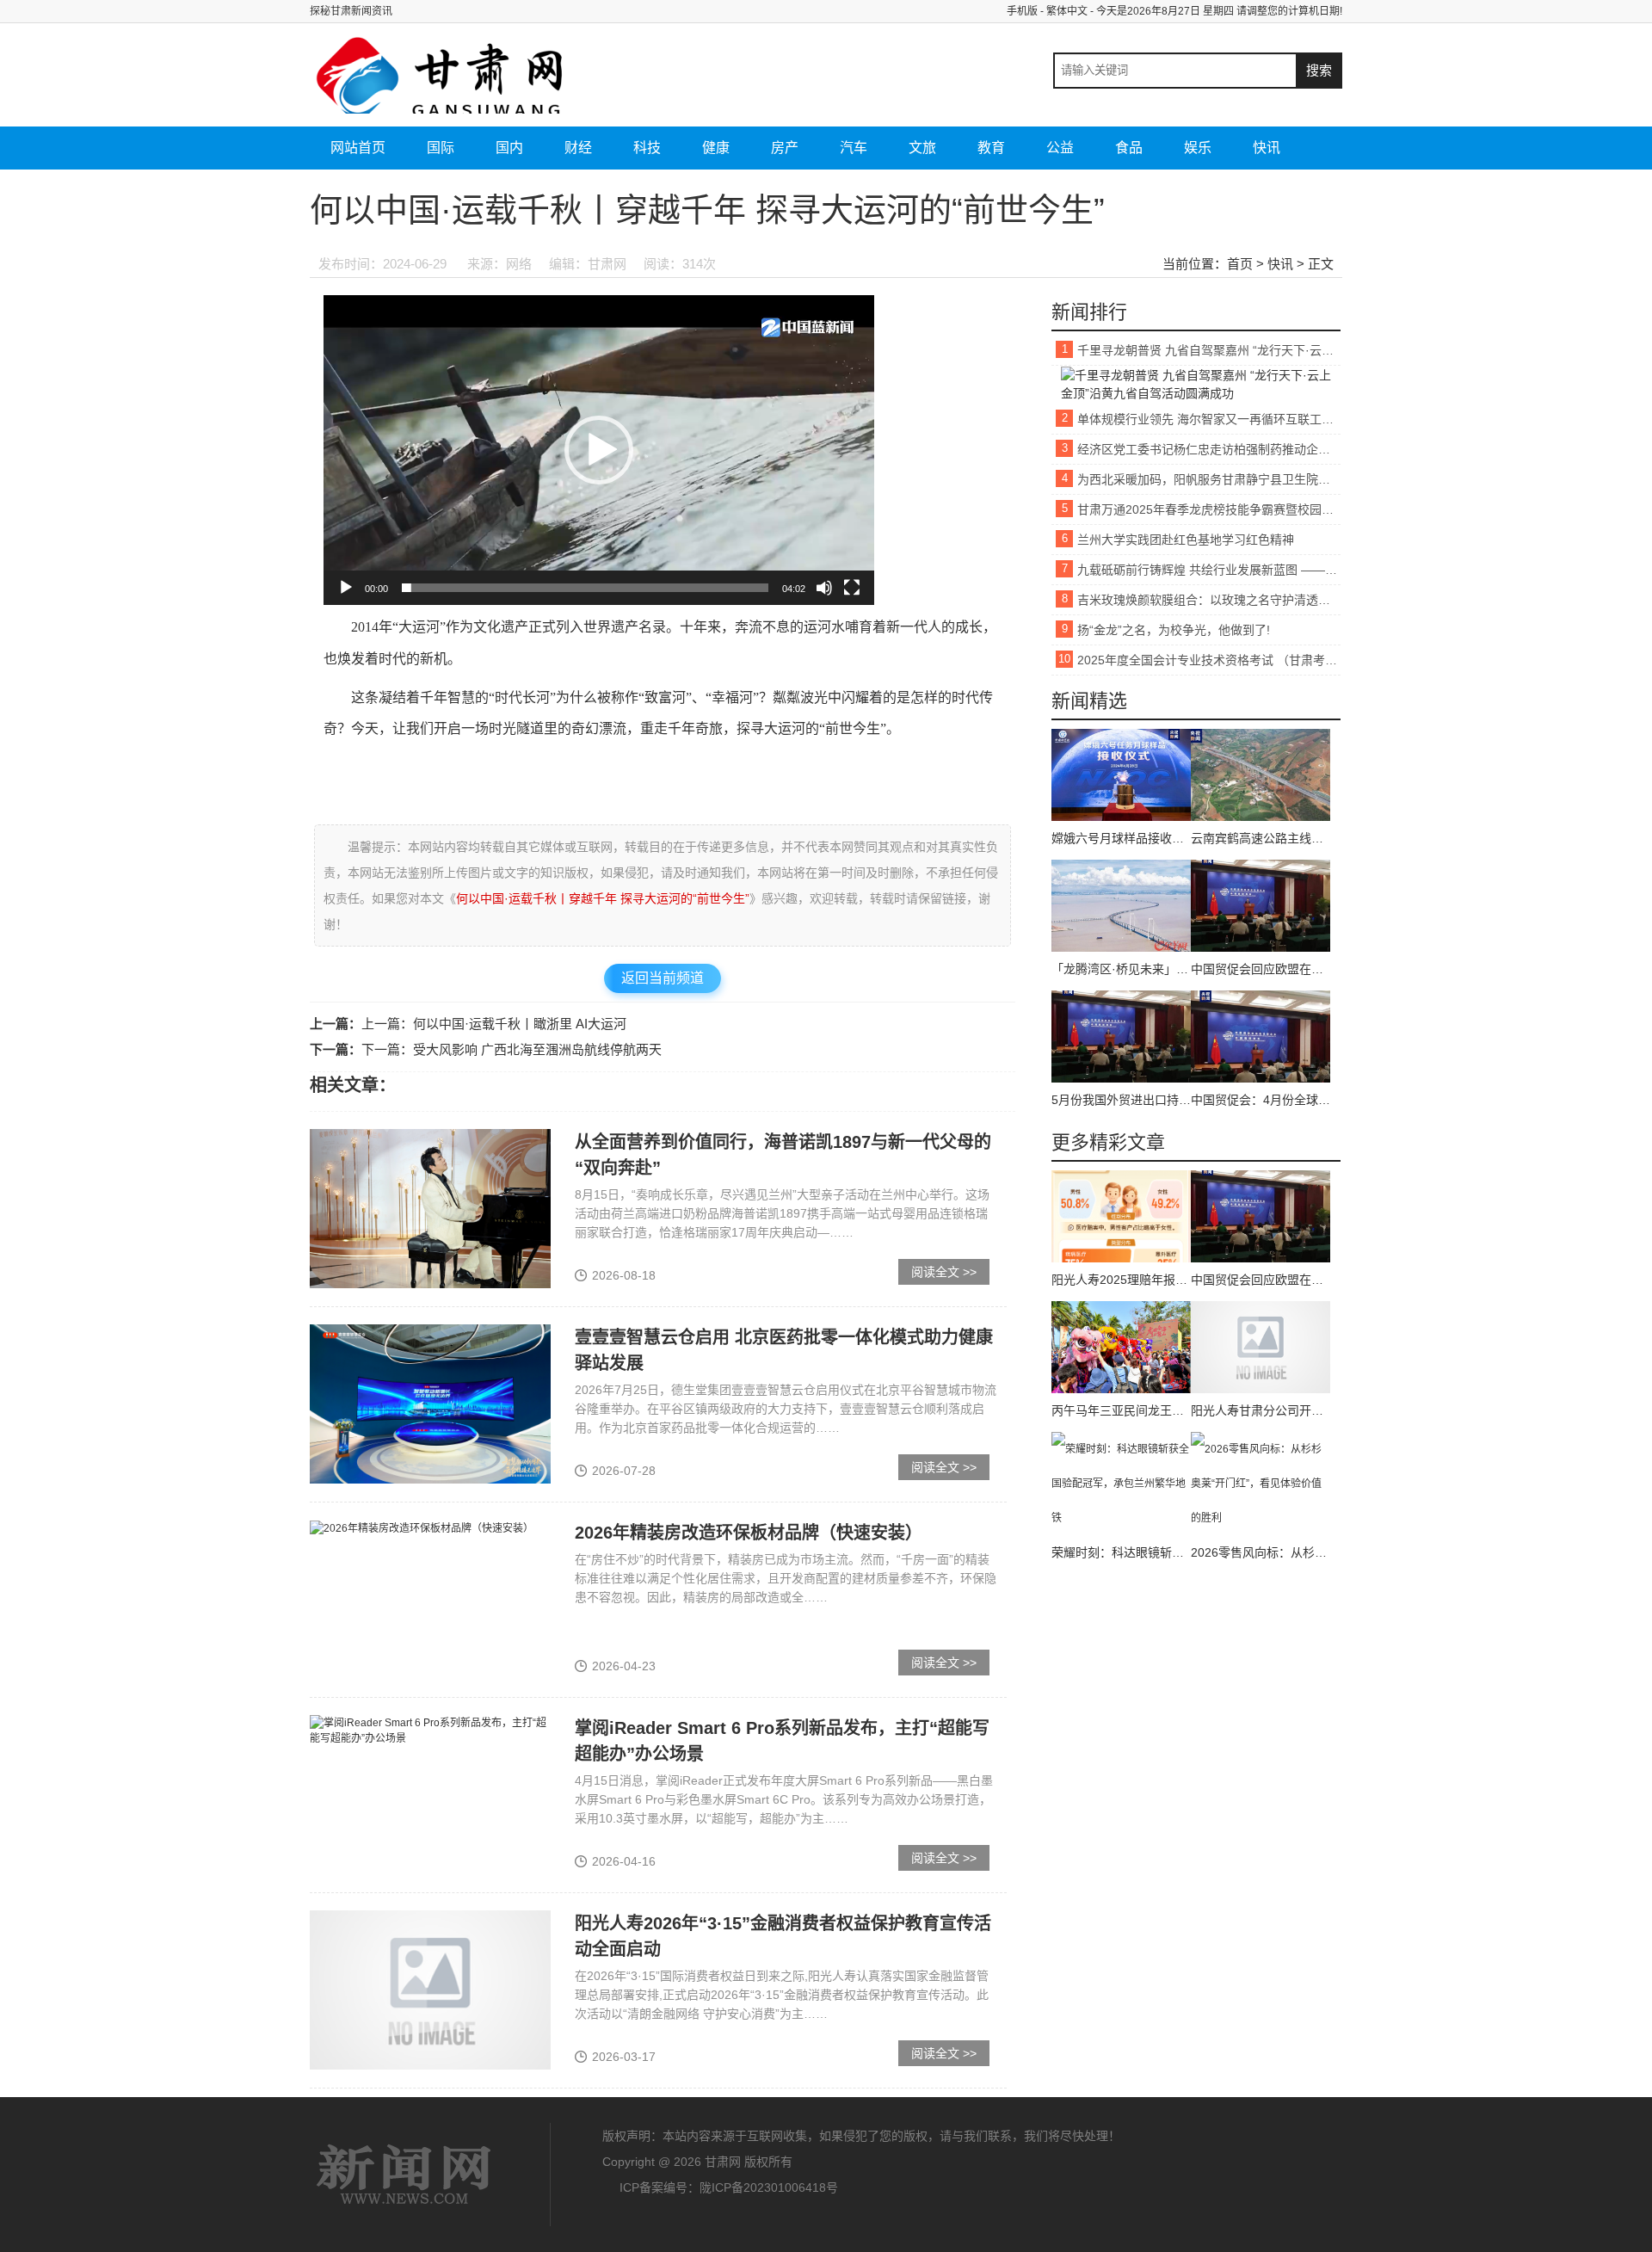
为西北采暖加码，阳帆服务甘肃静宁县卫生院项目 (1209, 479)
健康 (716, 148)
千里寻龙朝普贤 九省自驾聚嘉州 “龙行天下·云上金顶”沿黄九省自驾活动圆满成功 (1209, 350)
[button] (599, 450)
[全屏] (852, 588)
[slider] (585, 588)
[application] (599, 450)
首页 (1240, 264)
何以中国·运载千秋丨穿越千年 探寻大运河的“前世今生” (603, 898)
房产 (785, 148)
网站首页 (358, 148)
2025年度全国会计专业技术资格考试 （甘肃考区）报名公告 (1209, 660)
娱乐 (1198, 148)
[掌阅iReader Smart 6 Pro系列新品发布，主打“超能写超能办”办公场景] (430, 1730)
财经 (578, 148)
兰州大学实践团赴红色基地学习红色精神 (1186, 540)
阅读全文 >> (944, 1272)
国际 (441, 148)
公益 (1060, 148)
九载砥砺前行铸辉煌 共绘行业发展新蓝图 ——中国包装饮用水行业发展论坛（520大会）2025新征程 (1209, 570)
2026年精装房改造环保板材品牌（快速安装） (749, 1533)
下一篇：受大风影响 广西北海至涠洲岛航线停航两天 (512, 1049)
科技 (647, 148)
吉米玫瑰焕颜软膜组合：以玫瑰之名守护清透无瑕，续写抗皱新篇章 (1209, 600)
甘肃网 (404, 2175)
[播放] (346, 588)
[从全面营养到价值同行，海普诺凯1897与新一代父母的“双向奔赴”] (430, 1208)
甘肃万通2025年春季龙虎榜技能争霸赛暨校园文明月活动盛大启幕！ (1209, 509)
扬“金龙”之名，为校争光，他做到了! (1174, 630)
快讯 (1267, 148)
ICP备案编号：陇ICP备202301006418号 (729, 2187)
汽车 (854, 148)
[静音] (824, 588)
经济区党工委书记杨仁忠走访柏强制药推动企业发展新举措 (1209, 449)
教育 (991, 148)
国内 (509, 148)
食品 (1129, 148)
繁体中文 (1067, 11)
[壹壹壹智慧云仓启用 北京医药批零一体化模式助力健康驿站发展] (430, 1404)
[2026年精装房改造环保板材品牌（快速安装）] (422, 1527)
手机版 (1022, 11)
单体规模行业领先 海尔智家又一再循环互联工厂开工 (1209, 419)
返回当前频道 (663, 978)
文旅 (922, 148)
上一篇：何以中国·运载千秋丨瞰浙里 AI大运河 (494, 1024)
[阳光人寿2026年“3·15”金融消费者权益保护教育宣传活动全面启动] (430, 1990)
